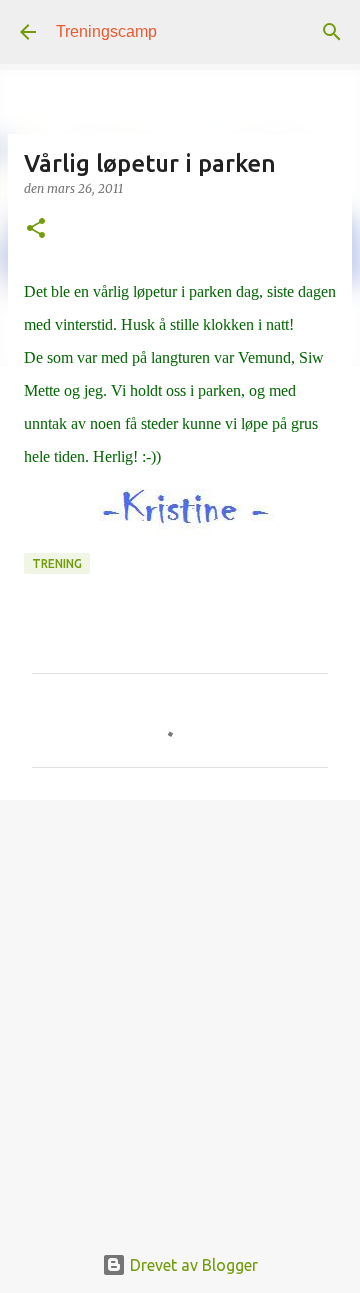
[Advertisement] (180, 1010)
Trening (57, 563)
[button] (36, 229)
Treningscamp (106, 31)
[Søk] (332, 32)
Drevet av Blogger (192, 1265)
